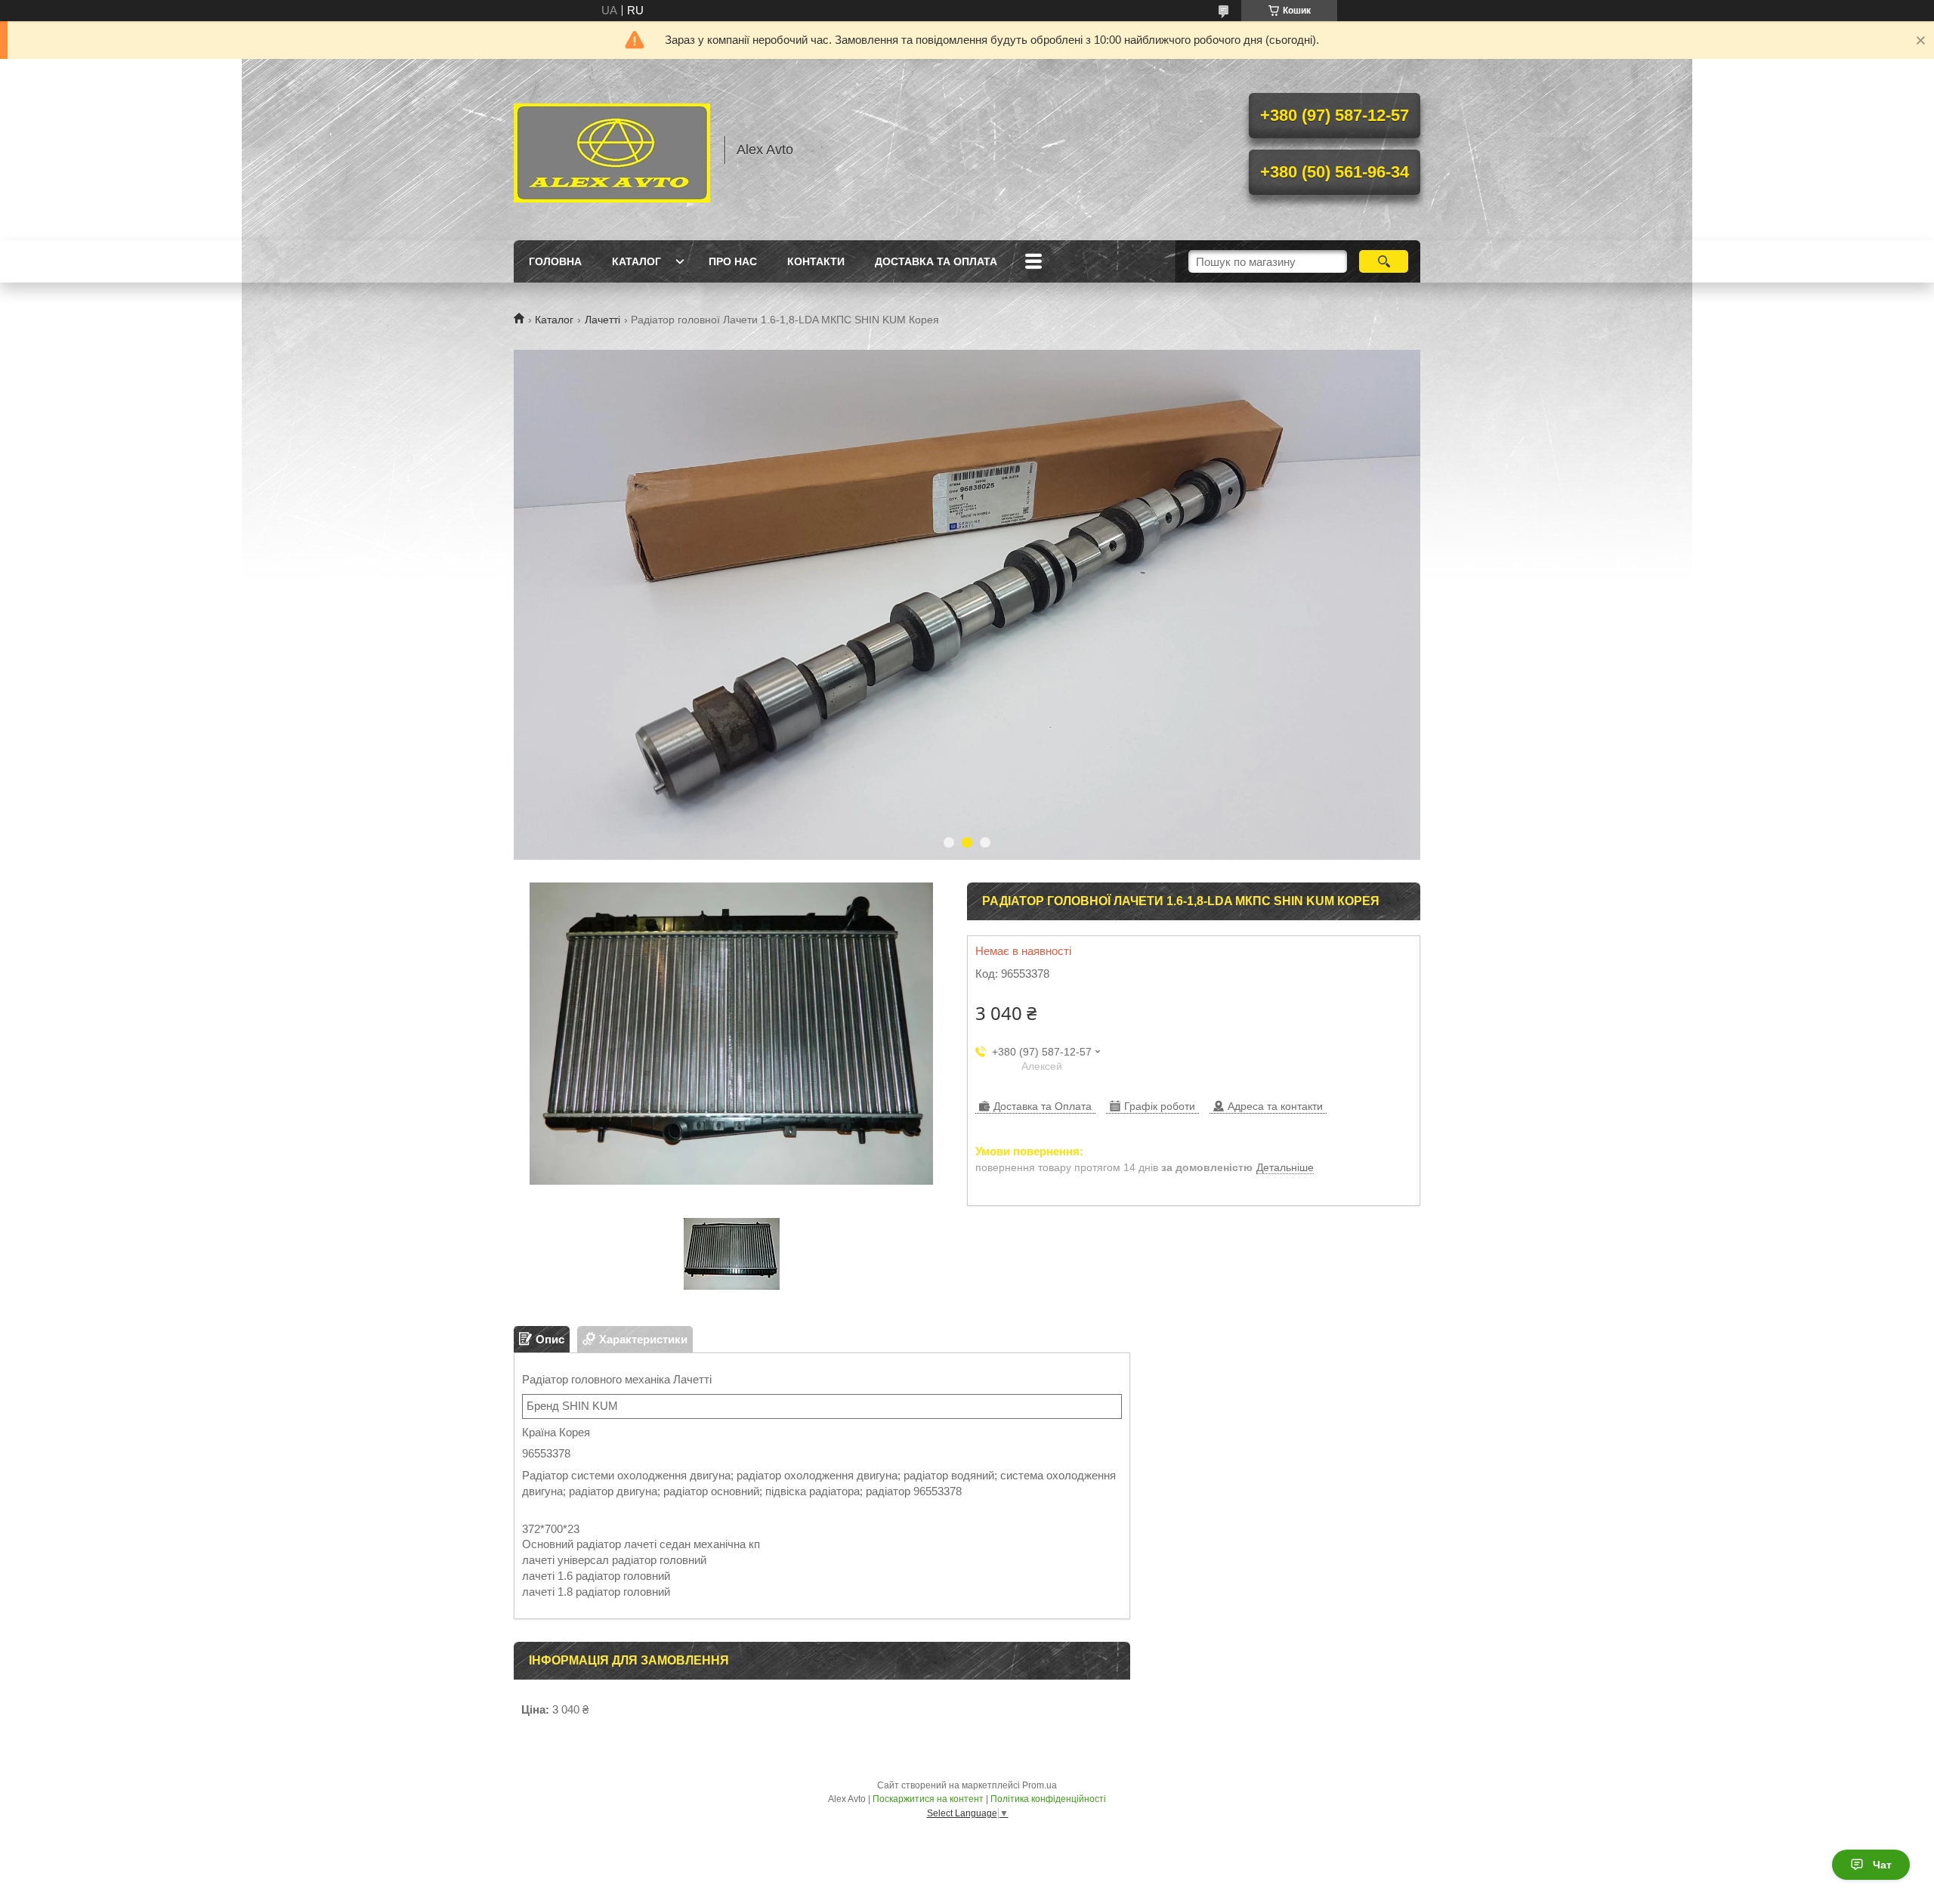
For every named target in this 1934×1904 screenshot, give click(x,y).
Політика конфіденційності (1048, 1799)
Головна (555, 261)
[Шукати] (1384, 261)
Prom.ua (1040, 1785)
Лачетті (602, 320)
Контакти (816, 261)
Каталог (636, 261)
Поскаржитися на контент (928, 1799)
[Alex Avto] (612, 150)
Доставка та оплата (936, 261)
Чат (1882, 1865)
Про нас (733, 261)
